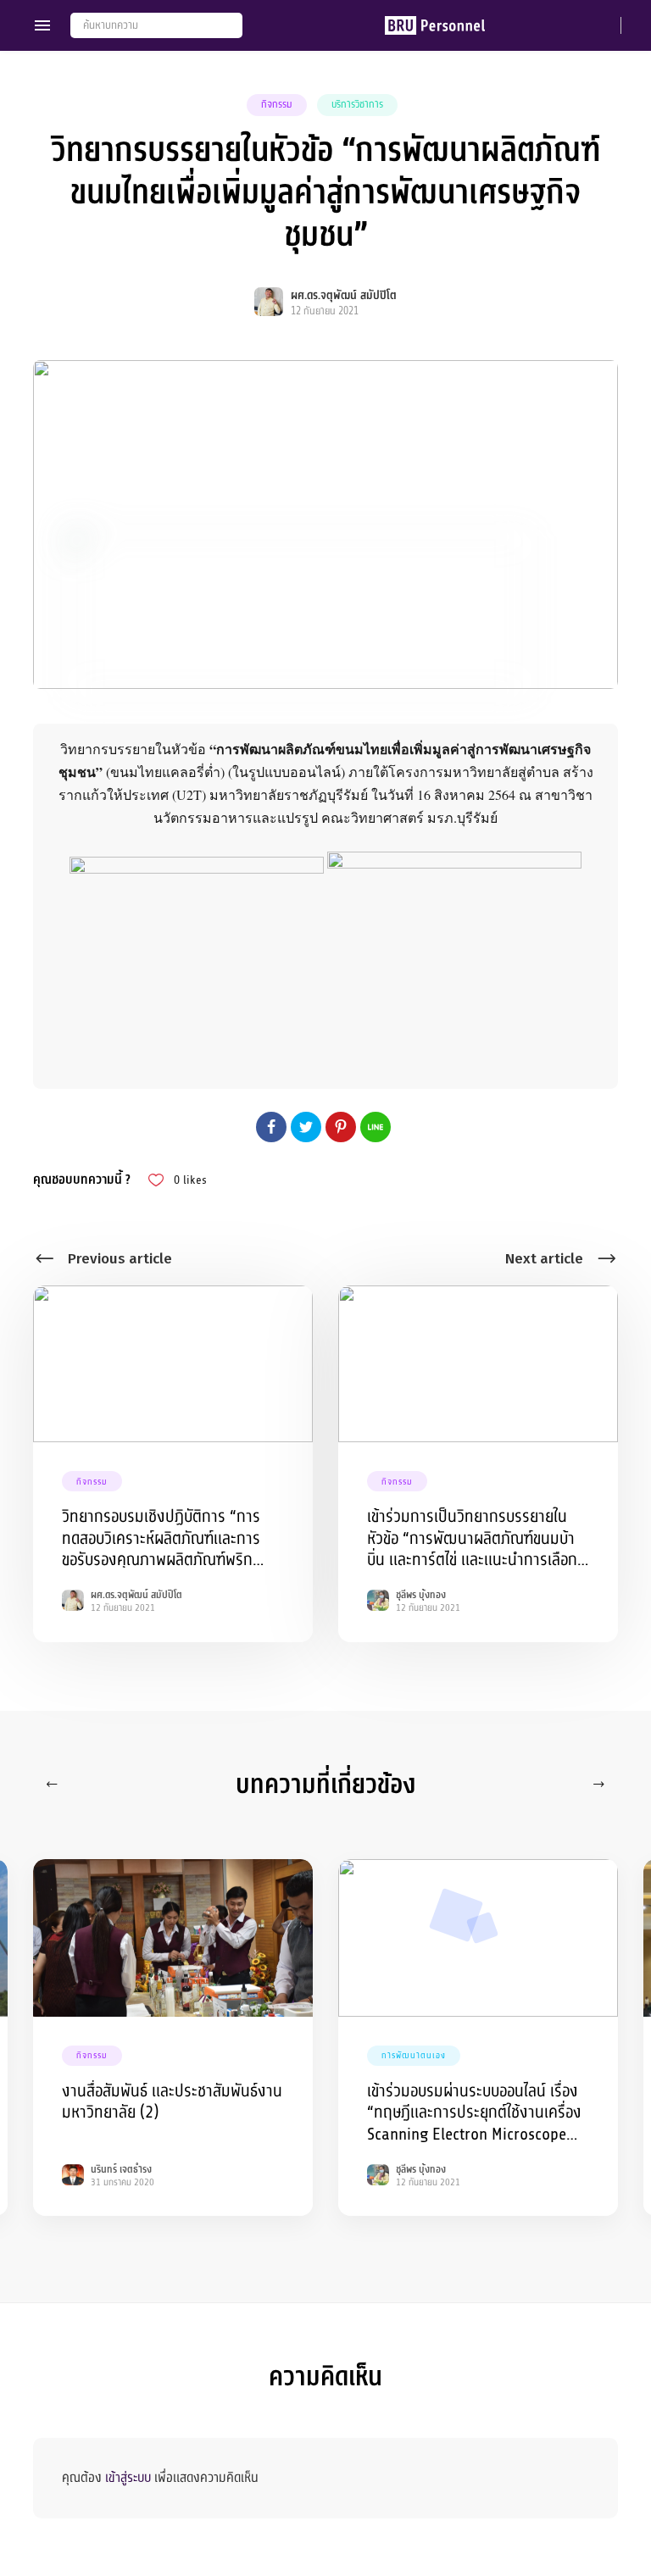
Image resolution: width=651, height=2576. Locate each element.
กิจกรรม (277, 104)
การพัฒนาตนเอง (414, 2055)
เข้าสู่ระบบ (128, 2478)
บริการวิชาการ (357, 104)
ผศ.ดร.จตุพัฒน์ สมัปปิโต (344, 295)
